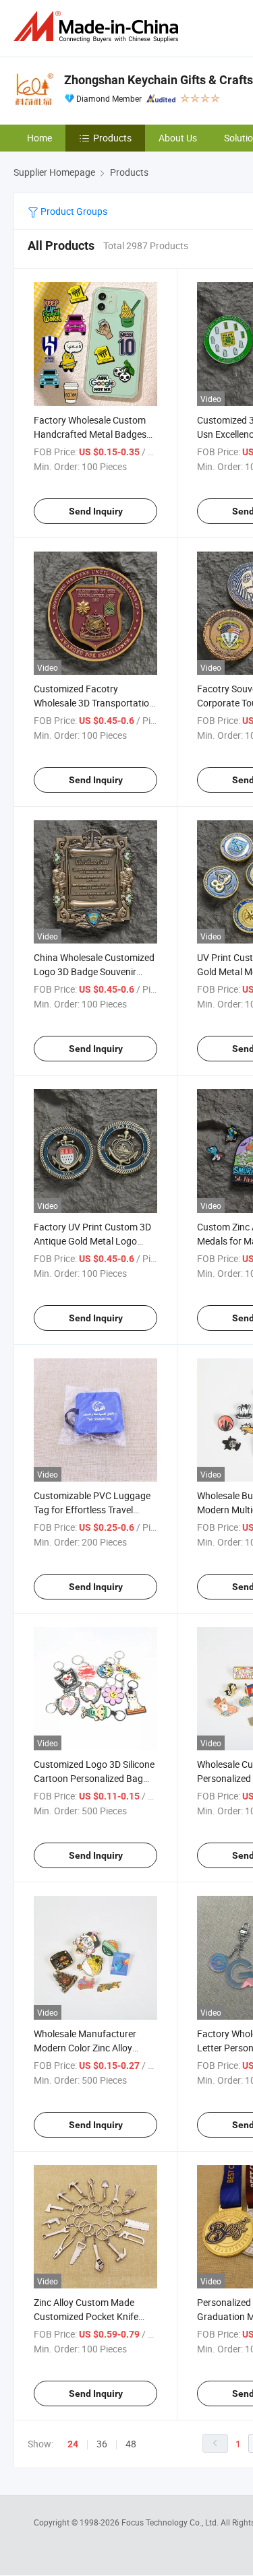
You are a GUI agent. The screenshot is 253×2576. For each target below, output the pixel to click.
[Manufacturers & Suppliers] (99, 27)
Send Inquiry (96, 511)
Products (112, 138)
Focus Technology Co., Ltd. (171, 2522)
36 (102, 2444)
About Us (178, 138)
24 (73, 2444)
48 (131, 2444)
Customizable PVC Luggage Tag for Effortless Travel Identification (92, 1510)
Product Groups (73, 211)
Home (39, 138)
